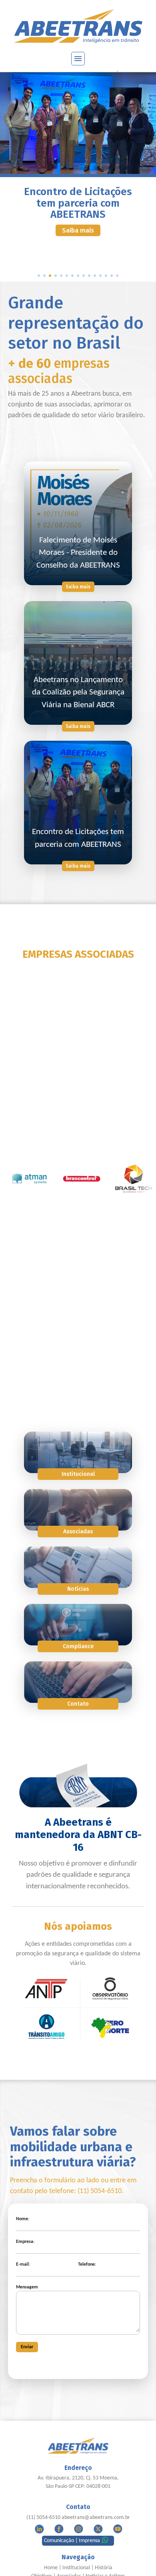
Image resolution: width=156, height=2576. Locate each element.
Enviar (27, 2347)
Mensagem (27, 2287)
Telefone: (87, 2264)
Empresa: (25, 2242)
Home (51, 2568)
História (104, 2568)
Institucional (76, 2568)
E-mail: (23, 2264)
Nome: (23, 2219)
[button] (39, 276)
